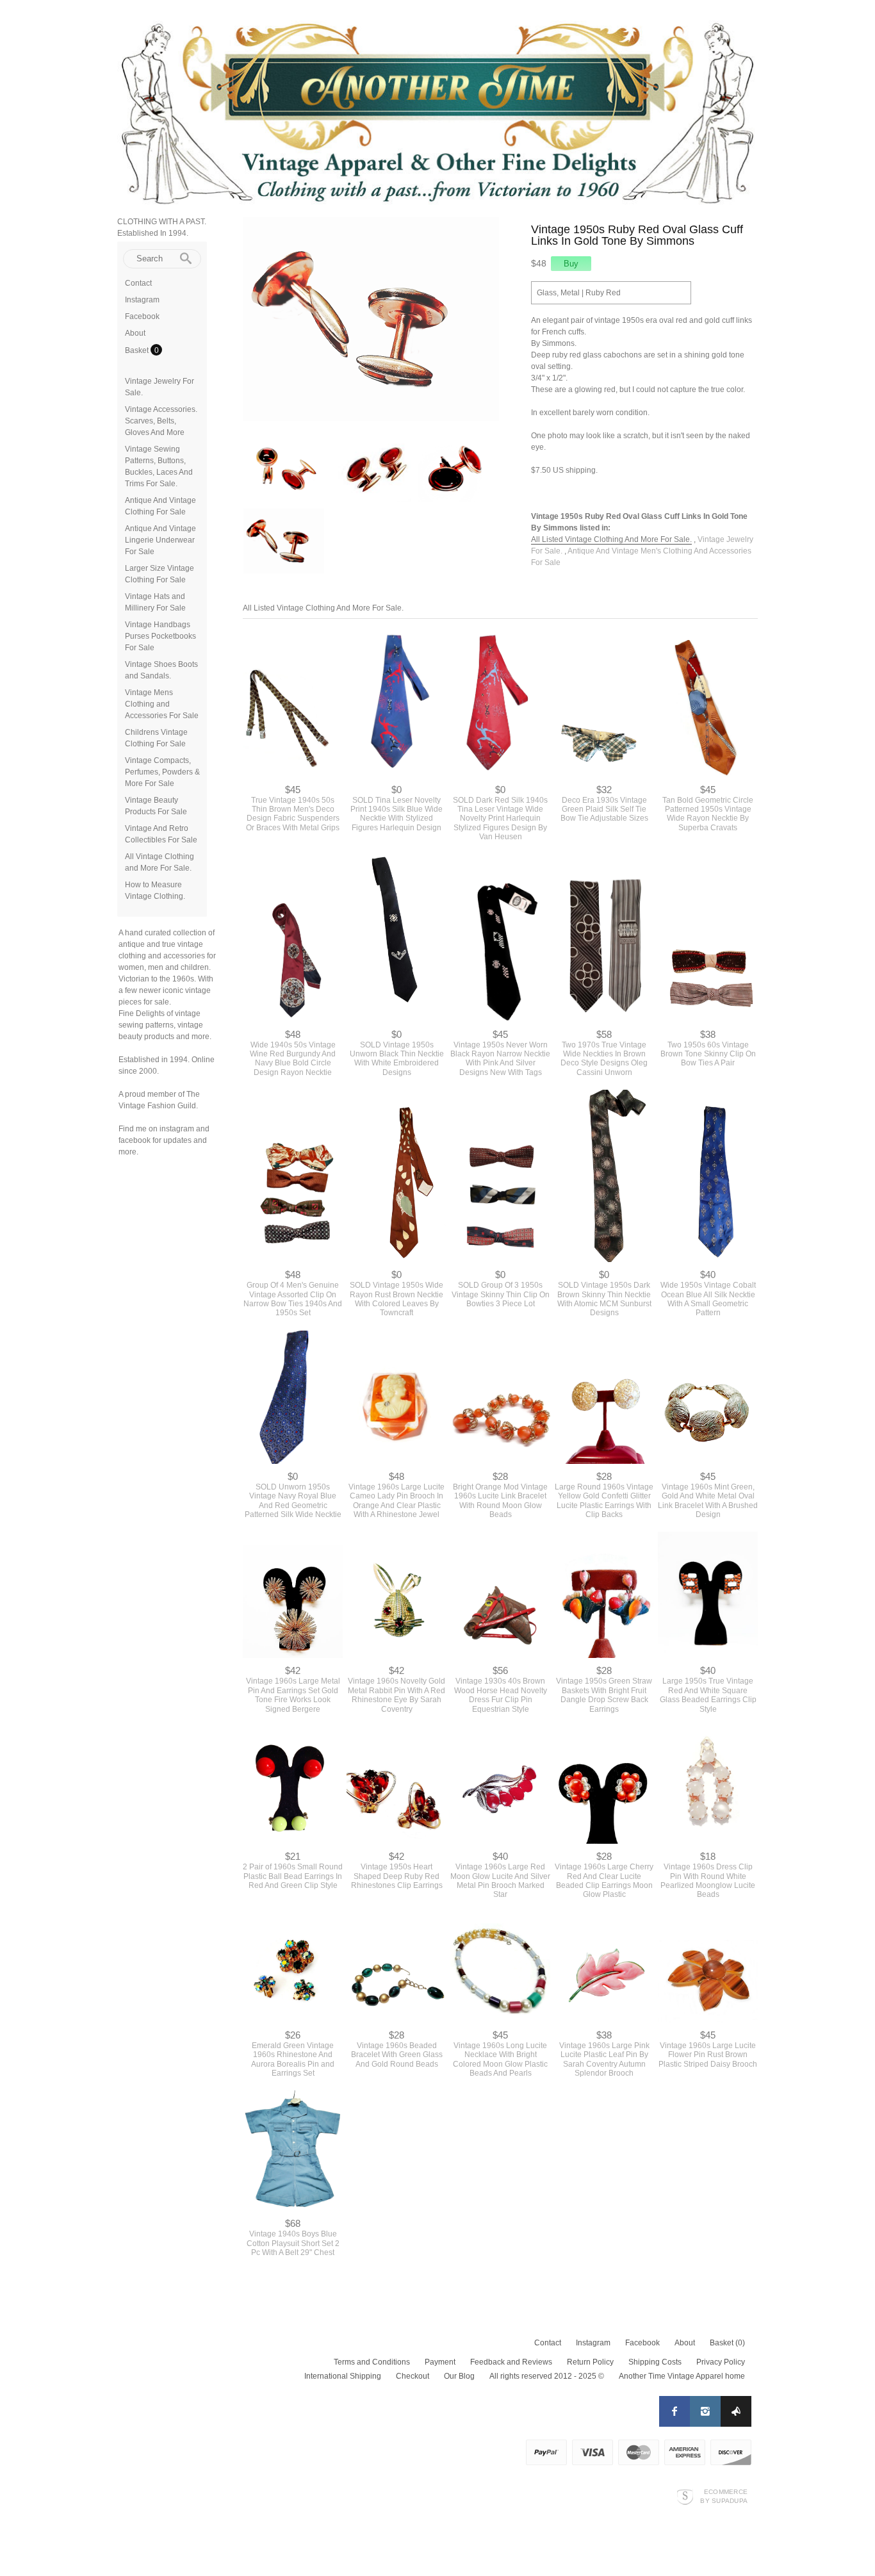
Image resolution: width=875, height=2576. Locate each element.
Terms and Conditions (372, 2362)
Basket (138, 350)
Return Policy (590, 2362)
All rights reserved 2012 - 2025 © (547, 2376)
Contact (138, 283)
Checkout (413, 2376)
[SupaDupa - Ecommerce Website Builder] (685, 2496)
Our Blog (459, 2376)
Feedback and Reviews (511, 2362)
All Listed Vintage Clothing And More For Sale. (611, 539)
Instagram (142, 300)
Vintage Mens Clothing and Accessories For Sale (162, 704)
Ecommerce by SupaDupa (724, 2496)
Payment (440, 2362)
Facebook (142, 316)
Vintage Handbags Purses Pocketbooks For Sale (160, 636)
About (135, 333)
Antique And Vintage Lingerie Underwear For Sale (160, 540)
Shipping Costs (655, 2362)
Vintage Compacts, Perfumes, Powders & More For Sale (162, 772)
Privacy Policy (721, 2362)
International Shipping (343, 2376)
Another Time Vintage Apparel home (682, 2376)
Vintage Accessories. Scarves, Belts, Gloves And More (161, 421)
